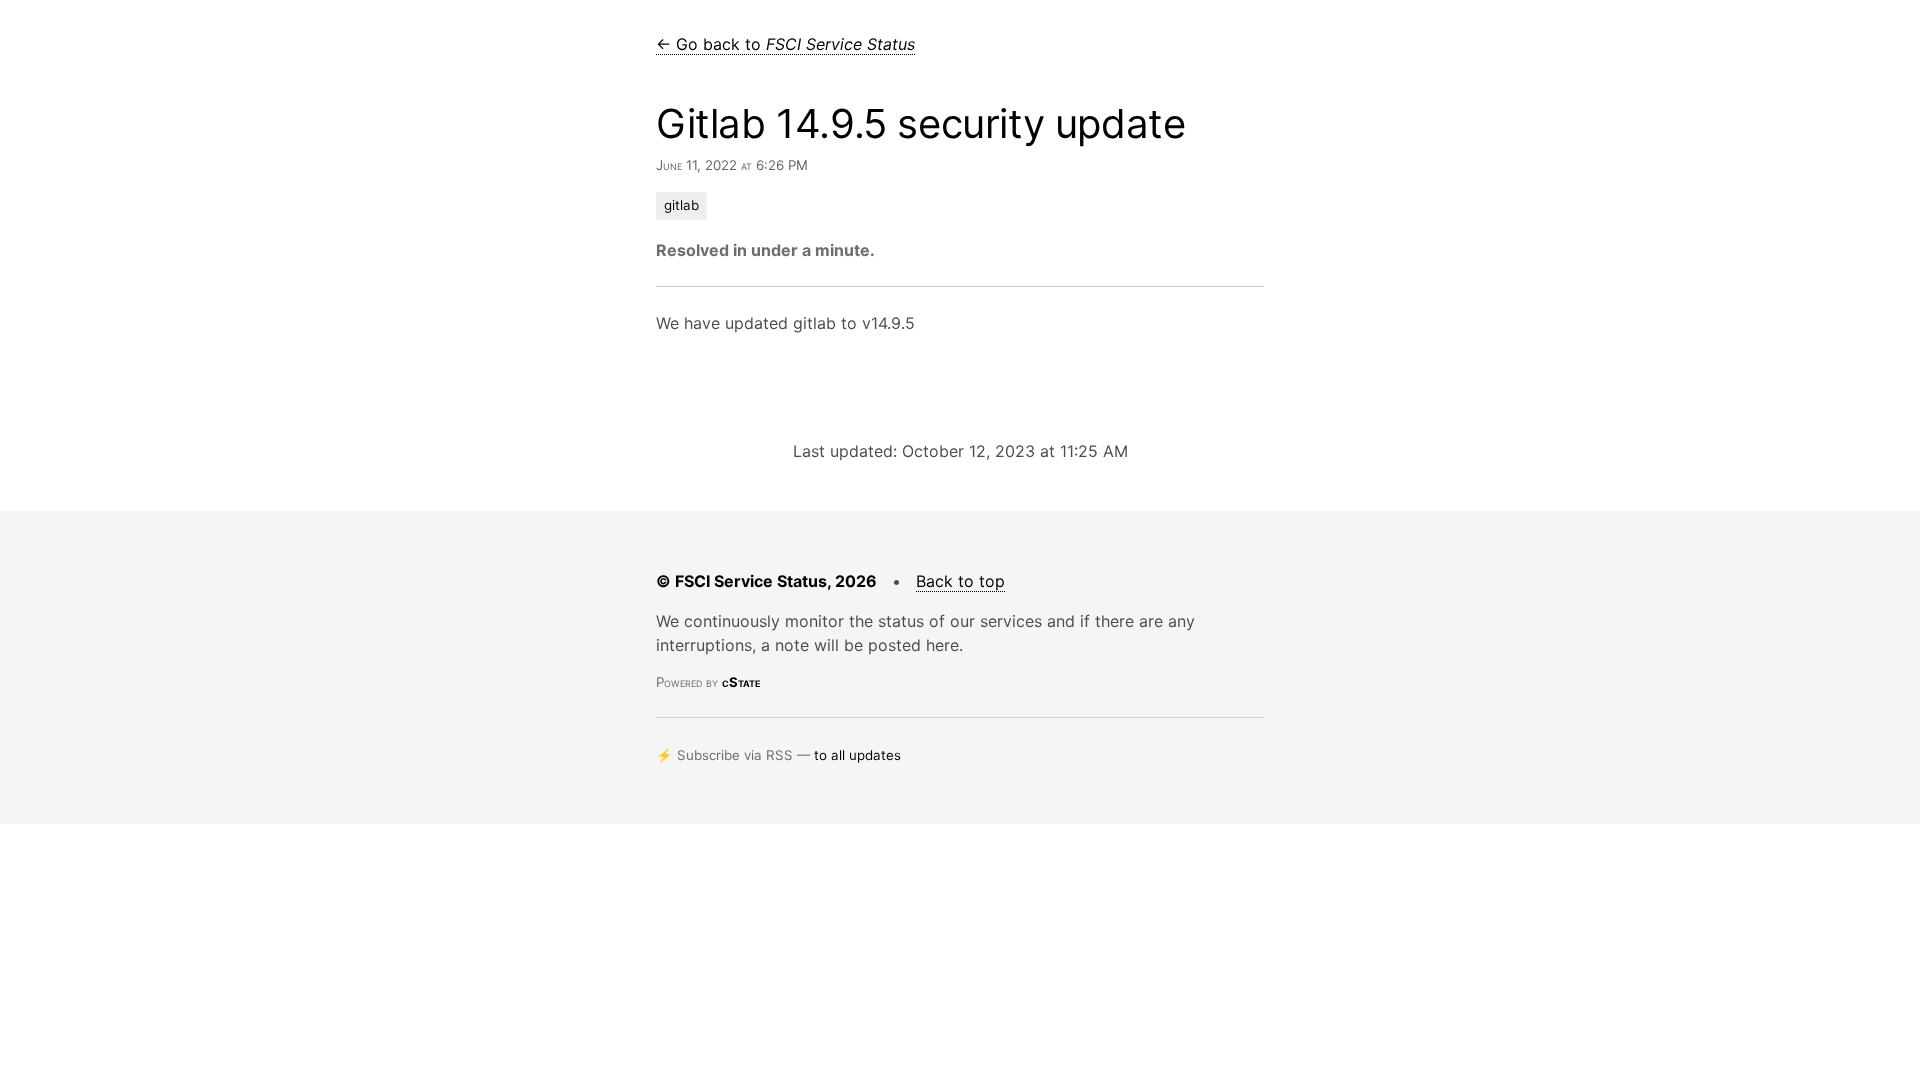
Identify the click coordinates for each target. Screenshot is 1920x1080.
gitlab (681, 205)
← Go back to (785, 44)
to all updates (857, 755)
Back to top (960, 581)
